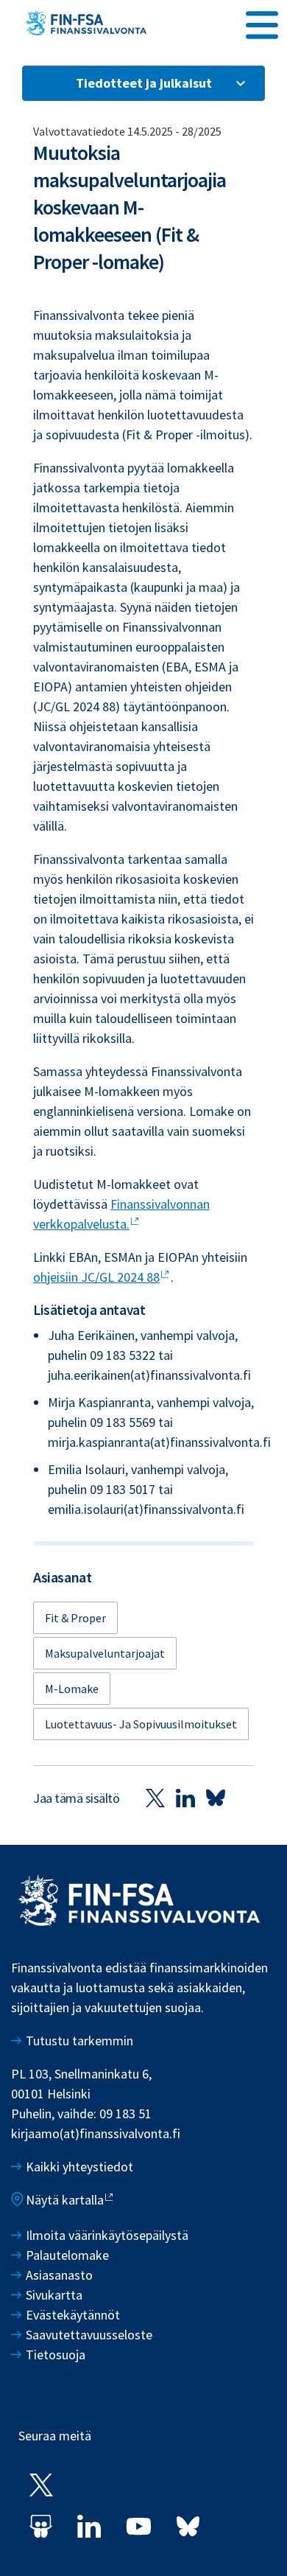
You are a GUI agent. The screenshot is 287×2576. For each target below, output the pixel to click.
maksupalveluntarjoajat (105, 1653)
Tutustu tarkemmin (79, 2041)
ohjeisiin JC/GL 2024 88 (96, 1277)
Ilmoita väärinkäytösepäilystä (107, 2235)
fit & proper (75, 1618)
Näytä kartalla (65, 2200)
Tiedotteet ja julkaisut (144, 83)
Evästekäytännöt (73, 2315)
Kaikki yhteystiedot (79, 2167)
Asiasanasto (59, 2275)
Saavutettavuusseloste (89, 2335)
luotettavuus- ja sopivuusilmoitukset (141, 1724)
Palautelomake (67, 2255)
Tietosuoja (56, 2355)
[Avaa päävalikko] (262, 23)
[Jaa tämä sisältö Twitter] (155, 1798)
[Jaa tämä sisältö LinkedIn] (185, 1798)
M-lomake (72, 1689)
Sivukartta (54, 2295)
